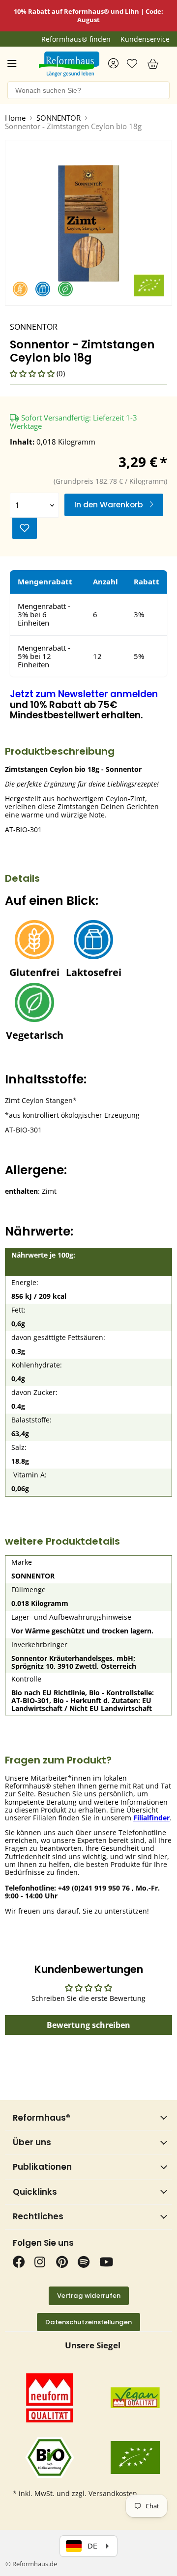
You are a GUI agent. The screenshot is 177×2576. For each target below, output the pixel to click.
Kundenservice (145, 39)
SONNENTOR (59, 118)
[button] (33, 373)
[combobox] (88, 90)
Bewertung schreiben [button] (88, 2025)
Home (15, 118)
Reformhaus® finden (76, 39)
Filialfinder (151, 1818)
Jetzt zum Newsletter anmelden (84, 694)
